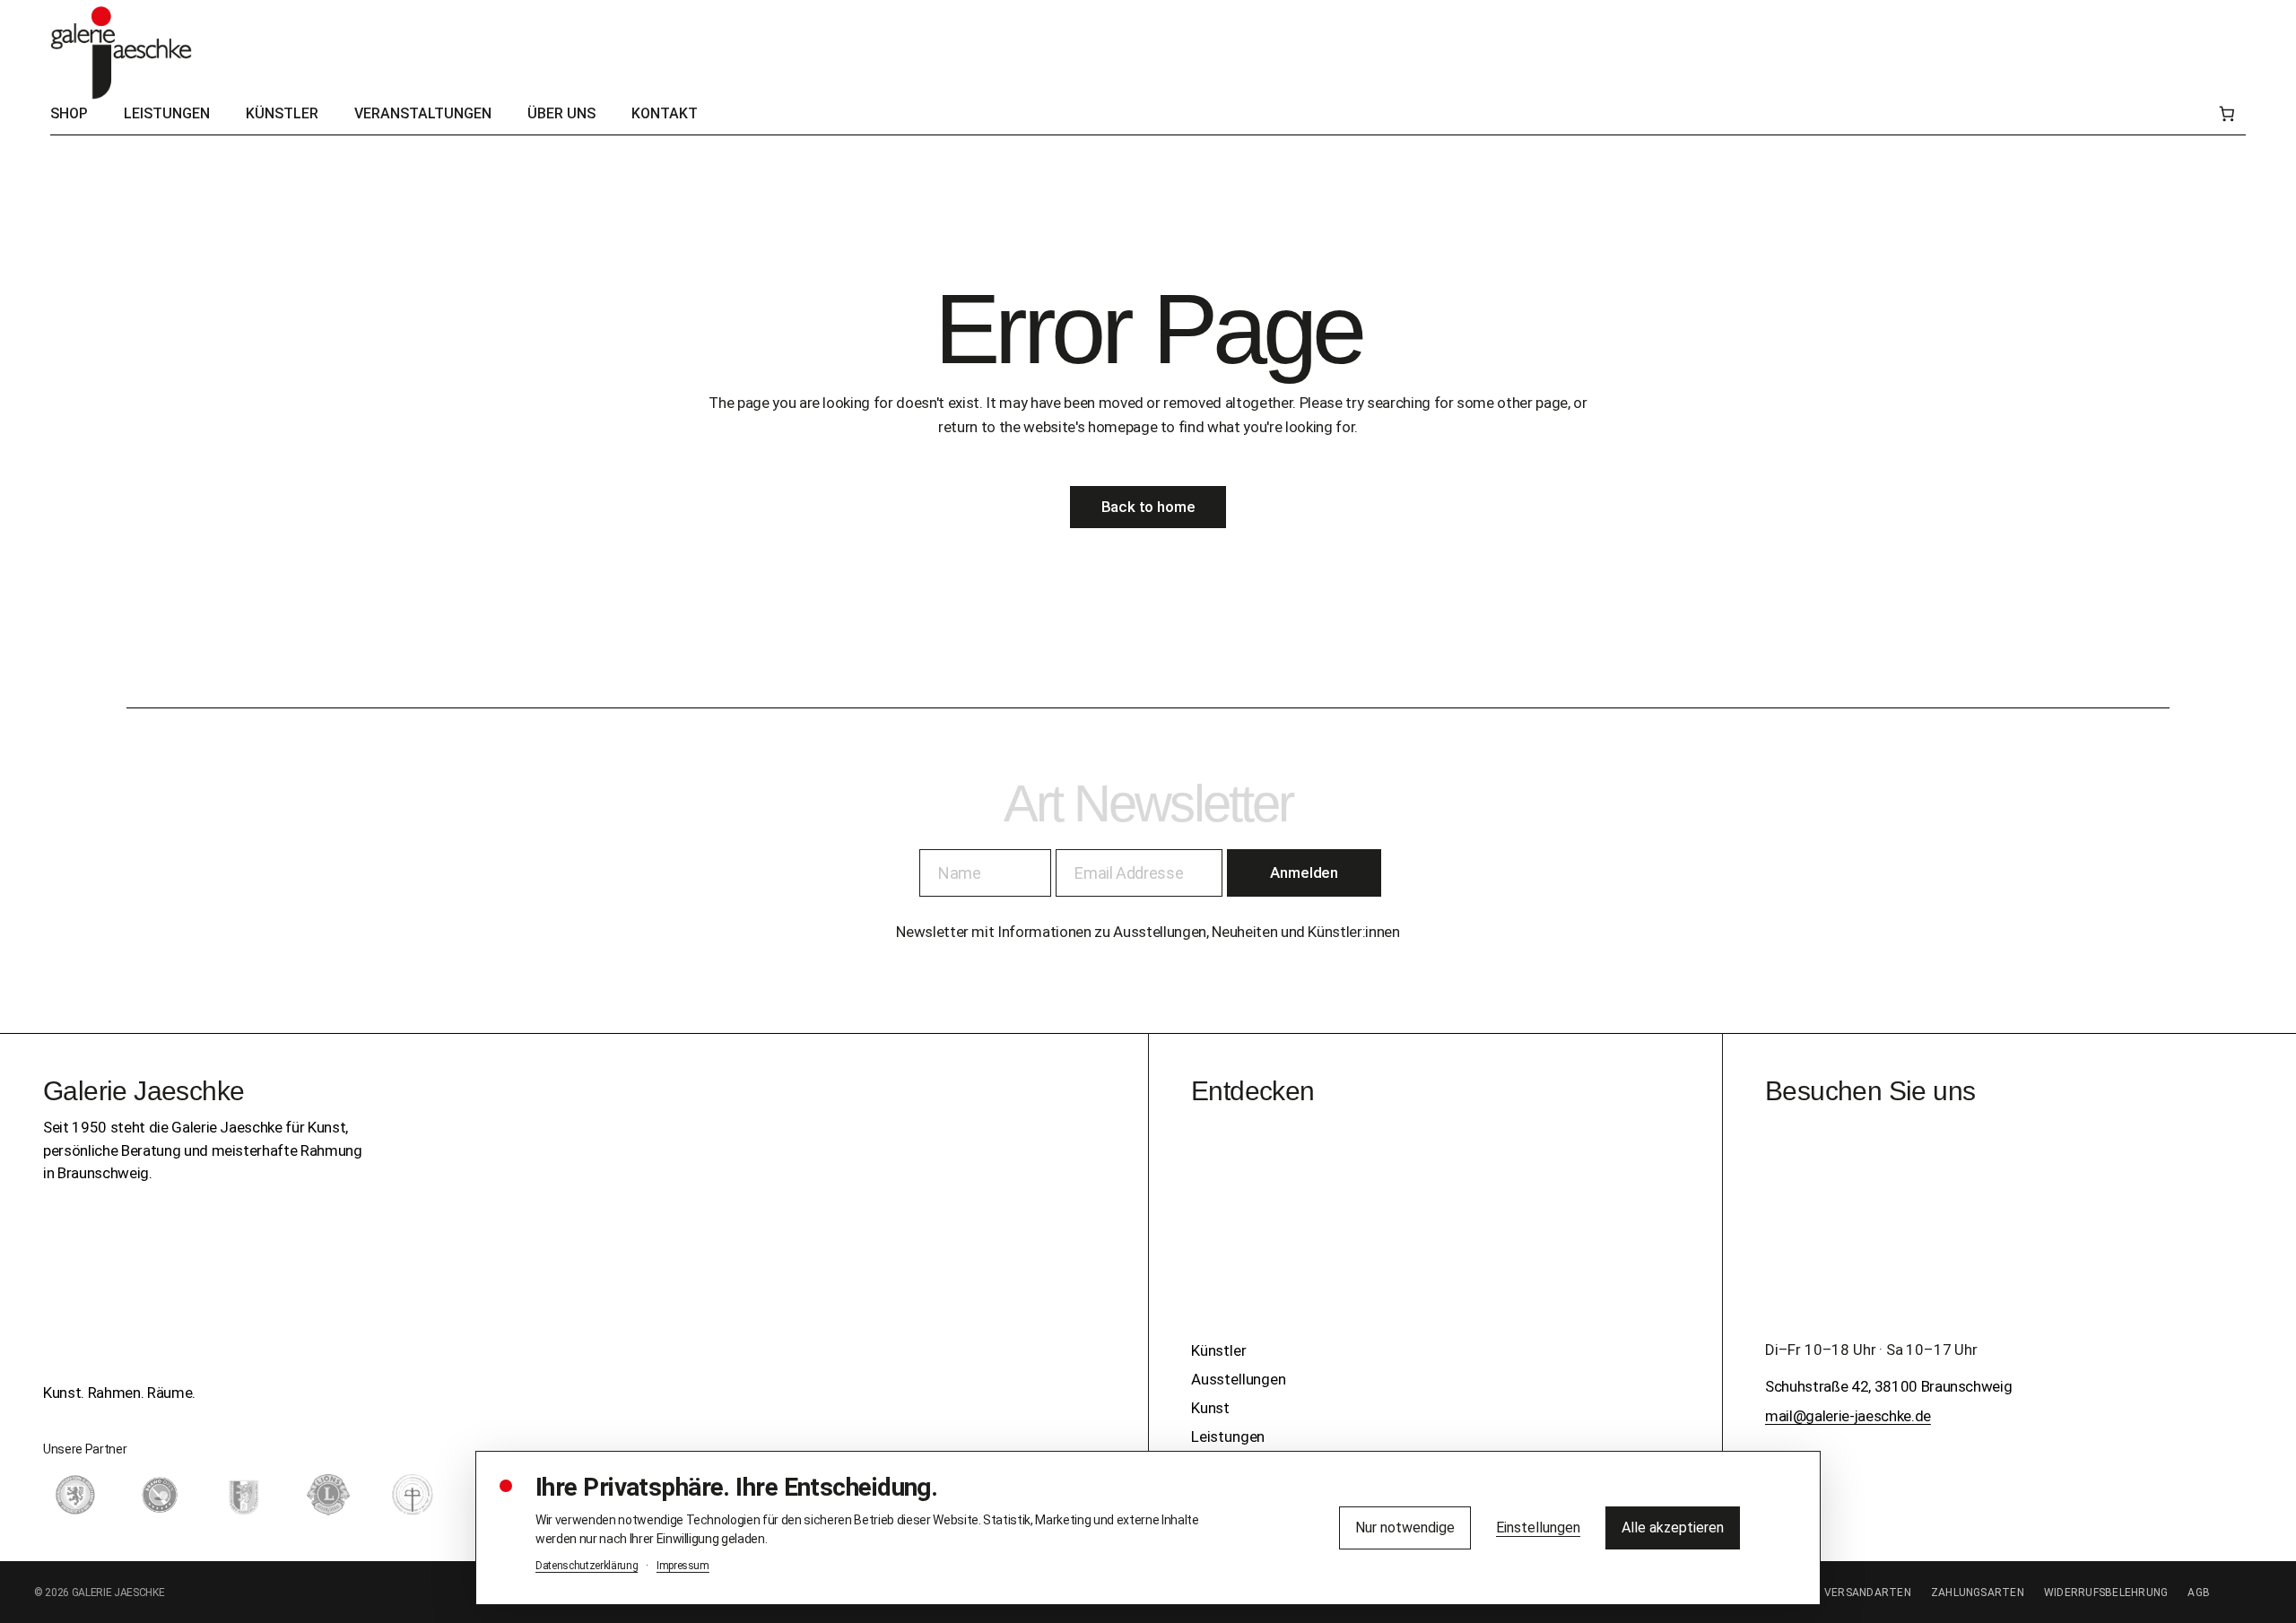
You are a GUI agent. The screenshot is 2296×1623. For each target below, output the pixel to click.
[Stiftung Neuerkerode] (413, 1495)
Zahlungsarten (1978, 1593)
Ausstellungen (1239, 1379)
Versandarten (1868, 1593)
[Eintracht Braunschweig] (75, 1495)
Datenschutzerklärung (587, 1566)
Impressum (683, 1566)
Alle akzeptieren (1673, 1528)
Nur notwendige (1405, 1528)
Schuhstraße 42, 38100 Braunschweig (1888, 1386)
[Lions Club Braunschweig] (328, 1495)
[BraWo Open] (160, 1495)
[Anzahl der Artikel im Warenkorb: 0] (2226, 114)
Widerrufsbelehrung (2106, 1593)
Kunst (1210, 1408)
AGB (2199, 1593)
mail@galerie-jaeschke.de (1848, 1416)
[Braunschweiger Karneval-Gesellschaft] (244, 1495)
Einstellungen (1538, 1528)
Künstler (1219, 1350)
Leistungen (1228, 1436)
